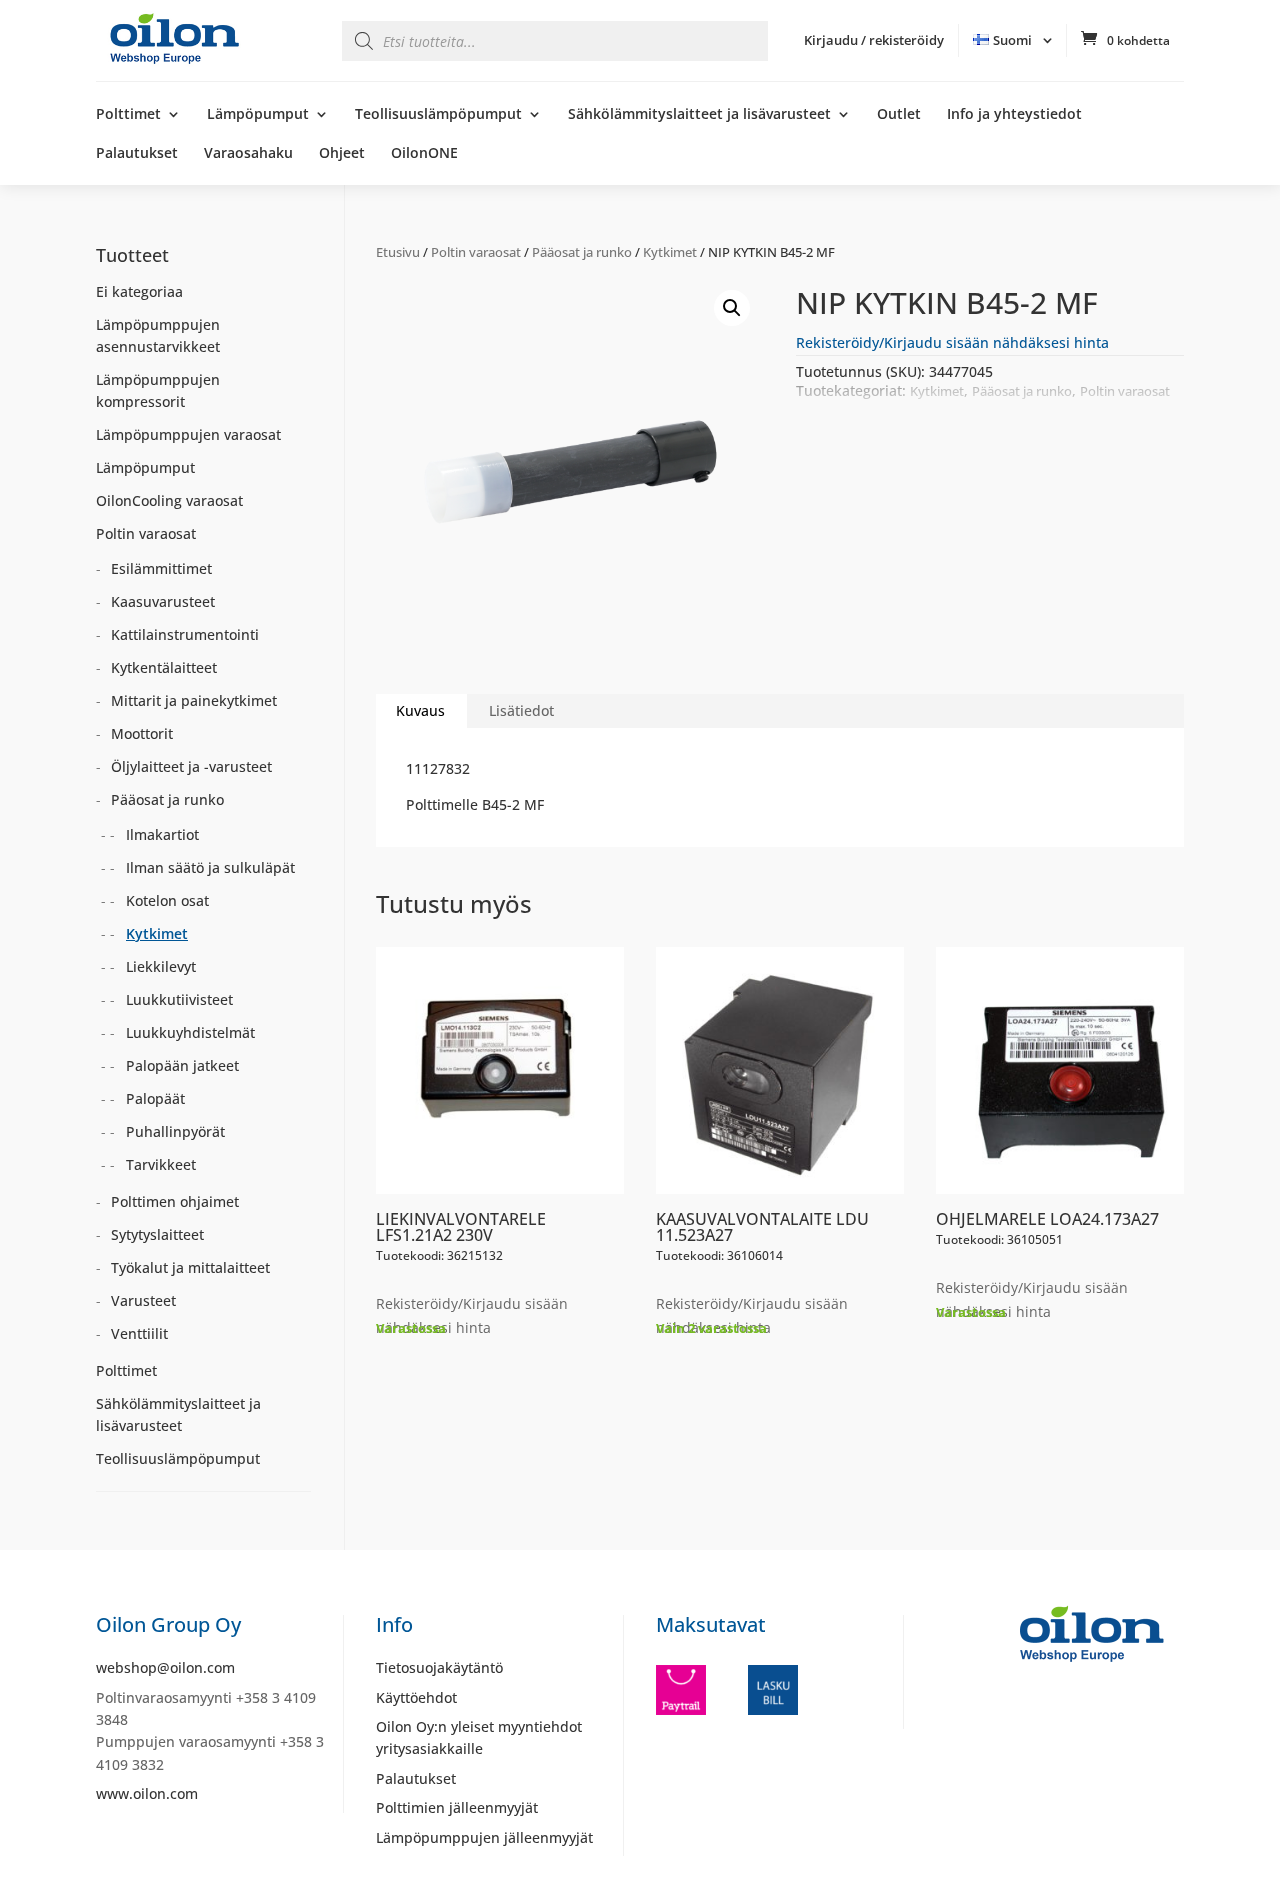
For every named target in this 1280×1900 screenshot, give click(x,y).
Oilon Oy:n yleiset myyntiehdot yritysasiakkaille (479, 1737)
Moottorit (142, 733)
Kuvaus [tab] (420, 710)
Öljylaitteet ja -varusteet (191, 766)
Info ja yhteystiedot (1014, 115)
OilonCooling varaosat (169, 500)
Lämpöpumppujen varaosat (188, 434)
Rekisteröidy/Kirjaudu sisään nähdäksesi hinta (952, 342)
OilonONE (424, 154)
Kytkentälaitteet (164, 667)
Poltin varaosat (476, 252)
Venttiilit (139, 1333)
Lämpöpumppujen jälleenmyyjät (484, 1837)
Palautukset (137, 154)
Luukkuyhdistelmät (190, 1032)
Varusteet (143, 1300)
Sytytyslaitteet (157, 1234)
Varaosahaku (248, 154)
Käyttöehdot (416, 1697)
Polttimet (128, 115)
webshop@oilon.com (165, 1667)
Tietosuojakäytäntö (439, 1667)
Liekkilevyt (161, 966)
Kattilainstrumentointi (185, 634)
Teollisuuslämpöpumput (438, 115)
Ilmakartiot (162, 834)
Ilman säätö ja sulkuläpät (210, 867)
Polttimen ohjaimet (175, 1201)
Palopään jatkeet (182, 1065)
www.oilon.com (147, 1793)
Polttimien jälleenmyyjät (457, 1807)
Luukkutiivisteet (179, 999)
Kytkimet (670, 252)
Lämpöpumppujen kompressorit (158, 390)
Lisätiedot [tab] (521, 710)
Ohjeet (342, 154)
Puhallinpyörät (175, 1131)
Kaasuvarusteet (163, 601)
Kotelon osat (167, 900)
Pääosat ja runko (582, 252)
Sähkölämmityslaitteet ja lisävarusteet (699, 115)
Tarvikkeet (161, 1164)
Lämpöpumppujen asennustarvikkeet (158, 335)
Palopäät (155, 1098)
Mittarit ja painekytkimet (194, 700)
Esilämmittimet (161, 568)
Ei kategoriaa (139, 291)
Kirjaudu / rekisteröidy (874, 40)
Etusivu (398, 252)
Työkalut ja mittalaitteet (190, 1267)
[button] (732, 308)
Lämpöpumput (258, 115)
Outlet (899, 115)
